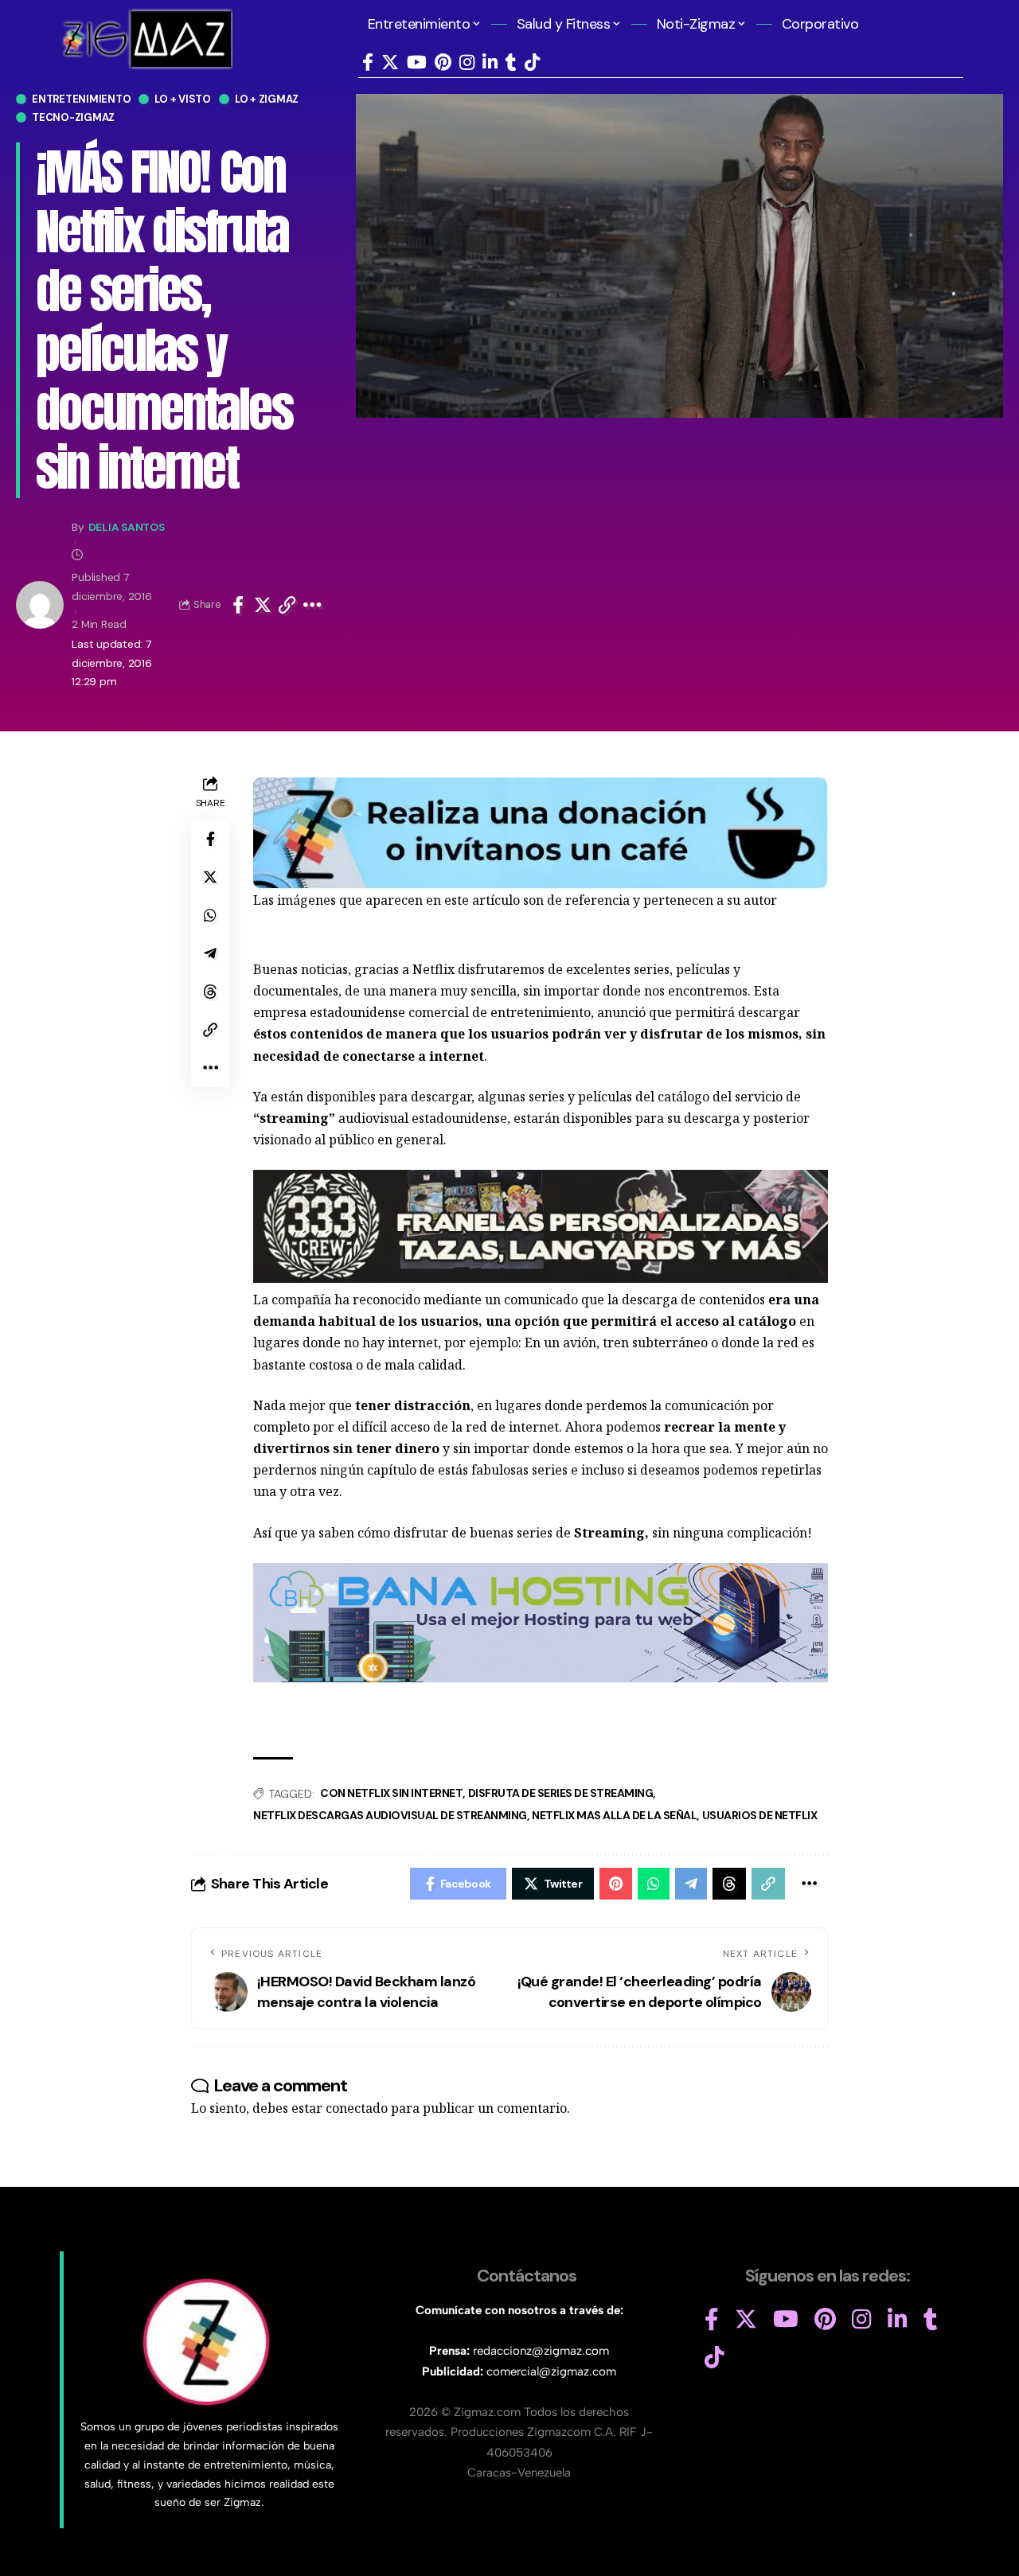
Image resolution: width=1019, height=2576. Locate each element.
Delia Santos (127, 527)
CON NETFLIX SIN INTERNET (391, 1793)
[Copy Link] (287, 605)
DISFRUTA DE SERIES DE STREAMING (561, 1793)
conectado (357, 2108)
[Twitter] (390, 62)
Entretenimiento (81, 99)
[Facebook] (368, 62)
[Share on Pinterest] (616, 1884)
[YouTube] (417, 62)
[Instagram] (467, 62)
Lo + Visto (183, 99)
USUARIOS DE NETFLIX (760, 1815)
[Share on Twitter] (263, 605)
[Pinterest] (443, 62)
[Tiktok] (532, 62)
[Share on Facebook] (238, 605)
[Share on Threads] (210, 992)
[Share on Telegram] (210, 953)
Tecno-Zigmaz (73, 117)
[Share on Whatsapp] (210, 915)
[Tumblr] (511, 62)
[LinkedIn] (490, 62)
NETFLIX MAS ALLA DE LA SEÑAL (614, 1815)
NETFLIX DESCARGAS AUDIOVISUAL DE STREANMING (390, 1815)
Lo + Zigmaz (267, 99)
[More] (312, 605)
